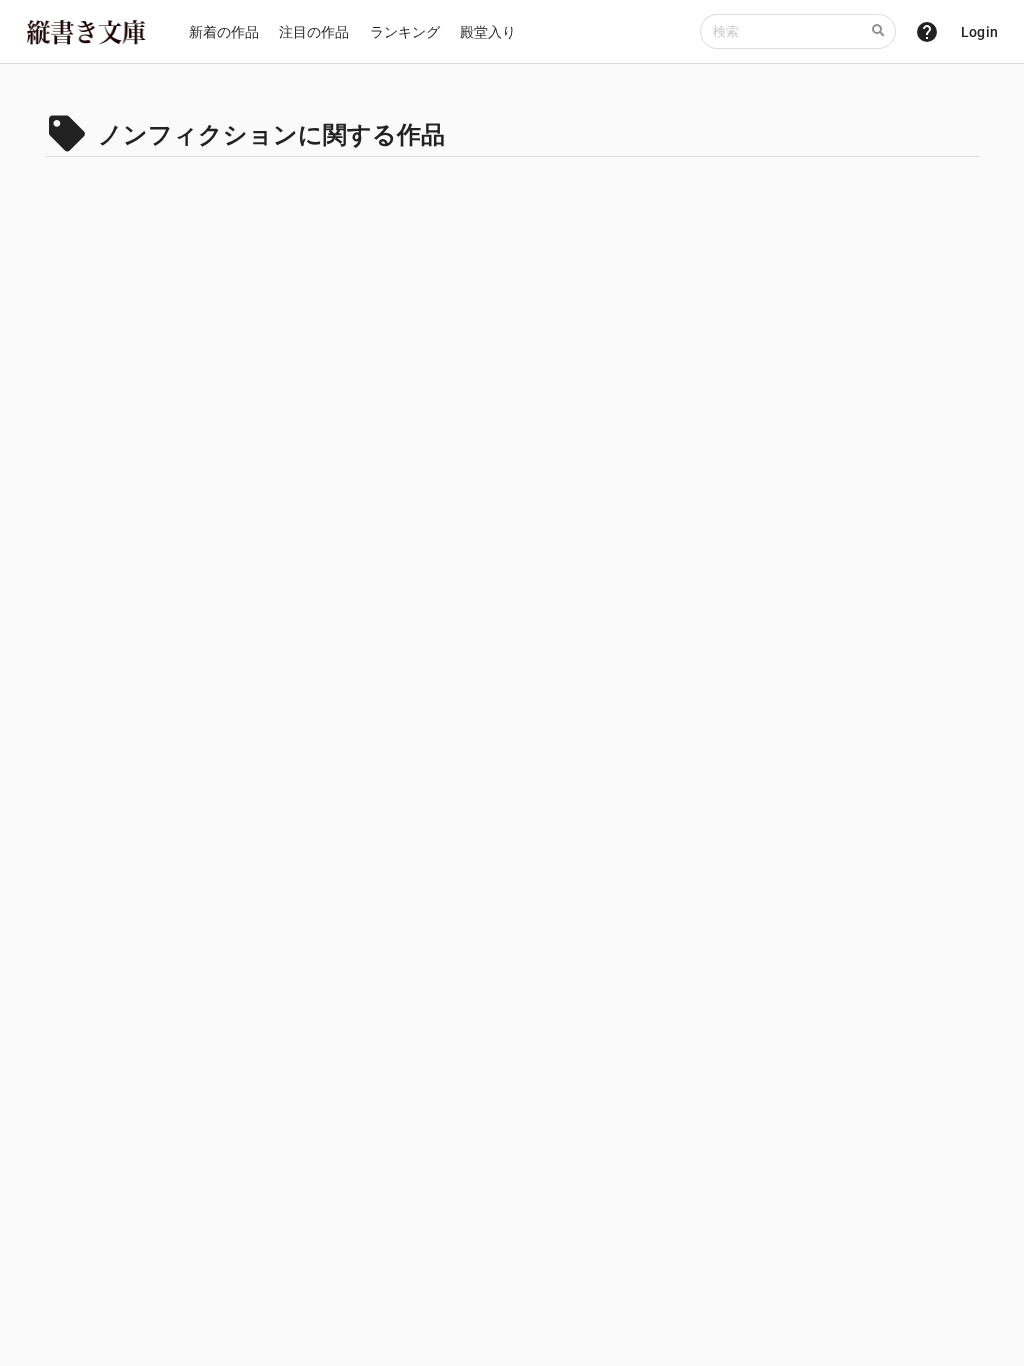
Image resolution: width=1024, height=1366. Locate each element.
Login (979, 32)
